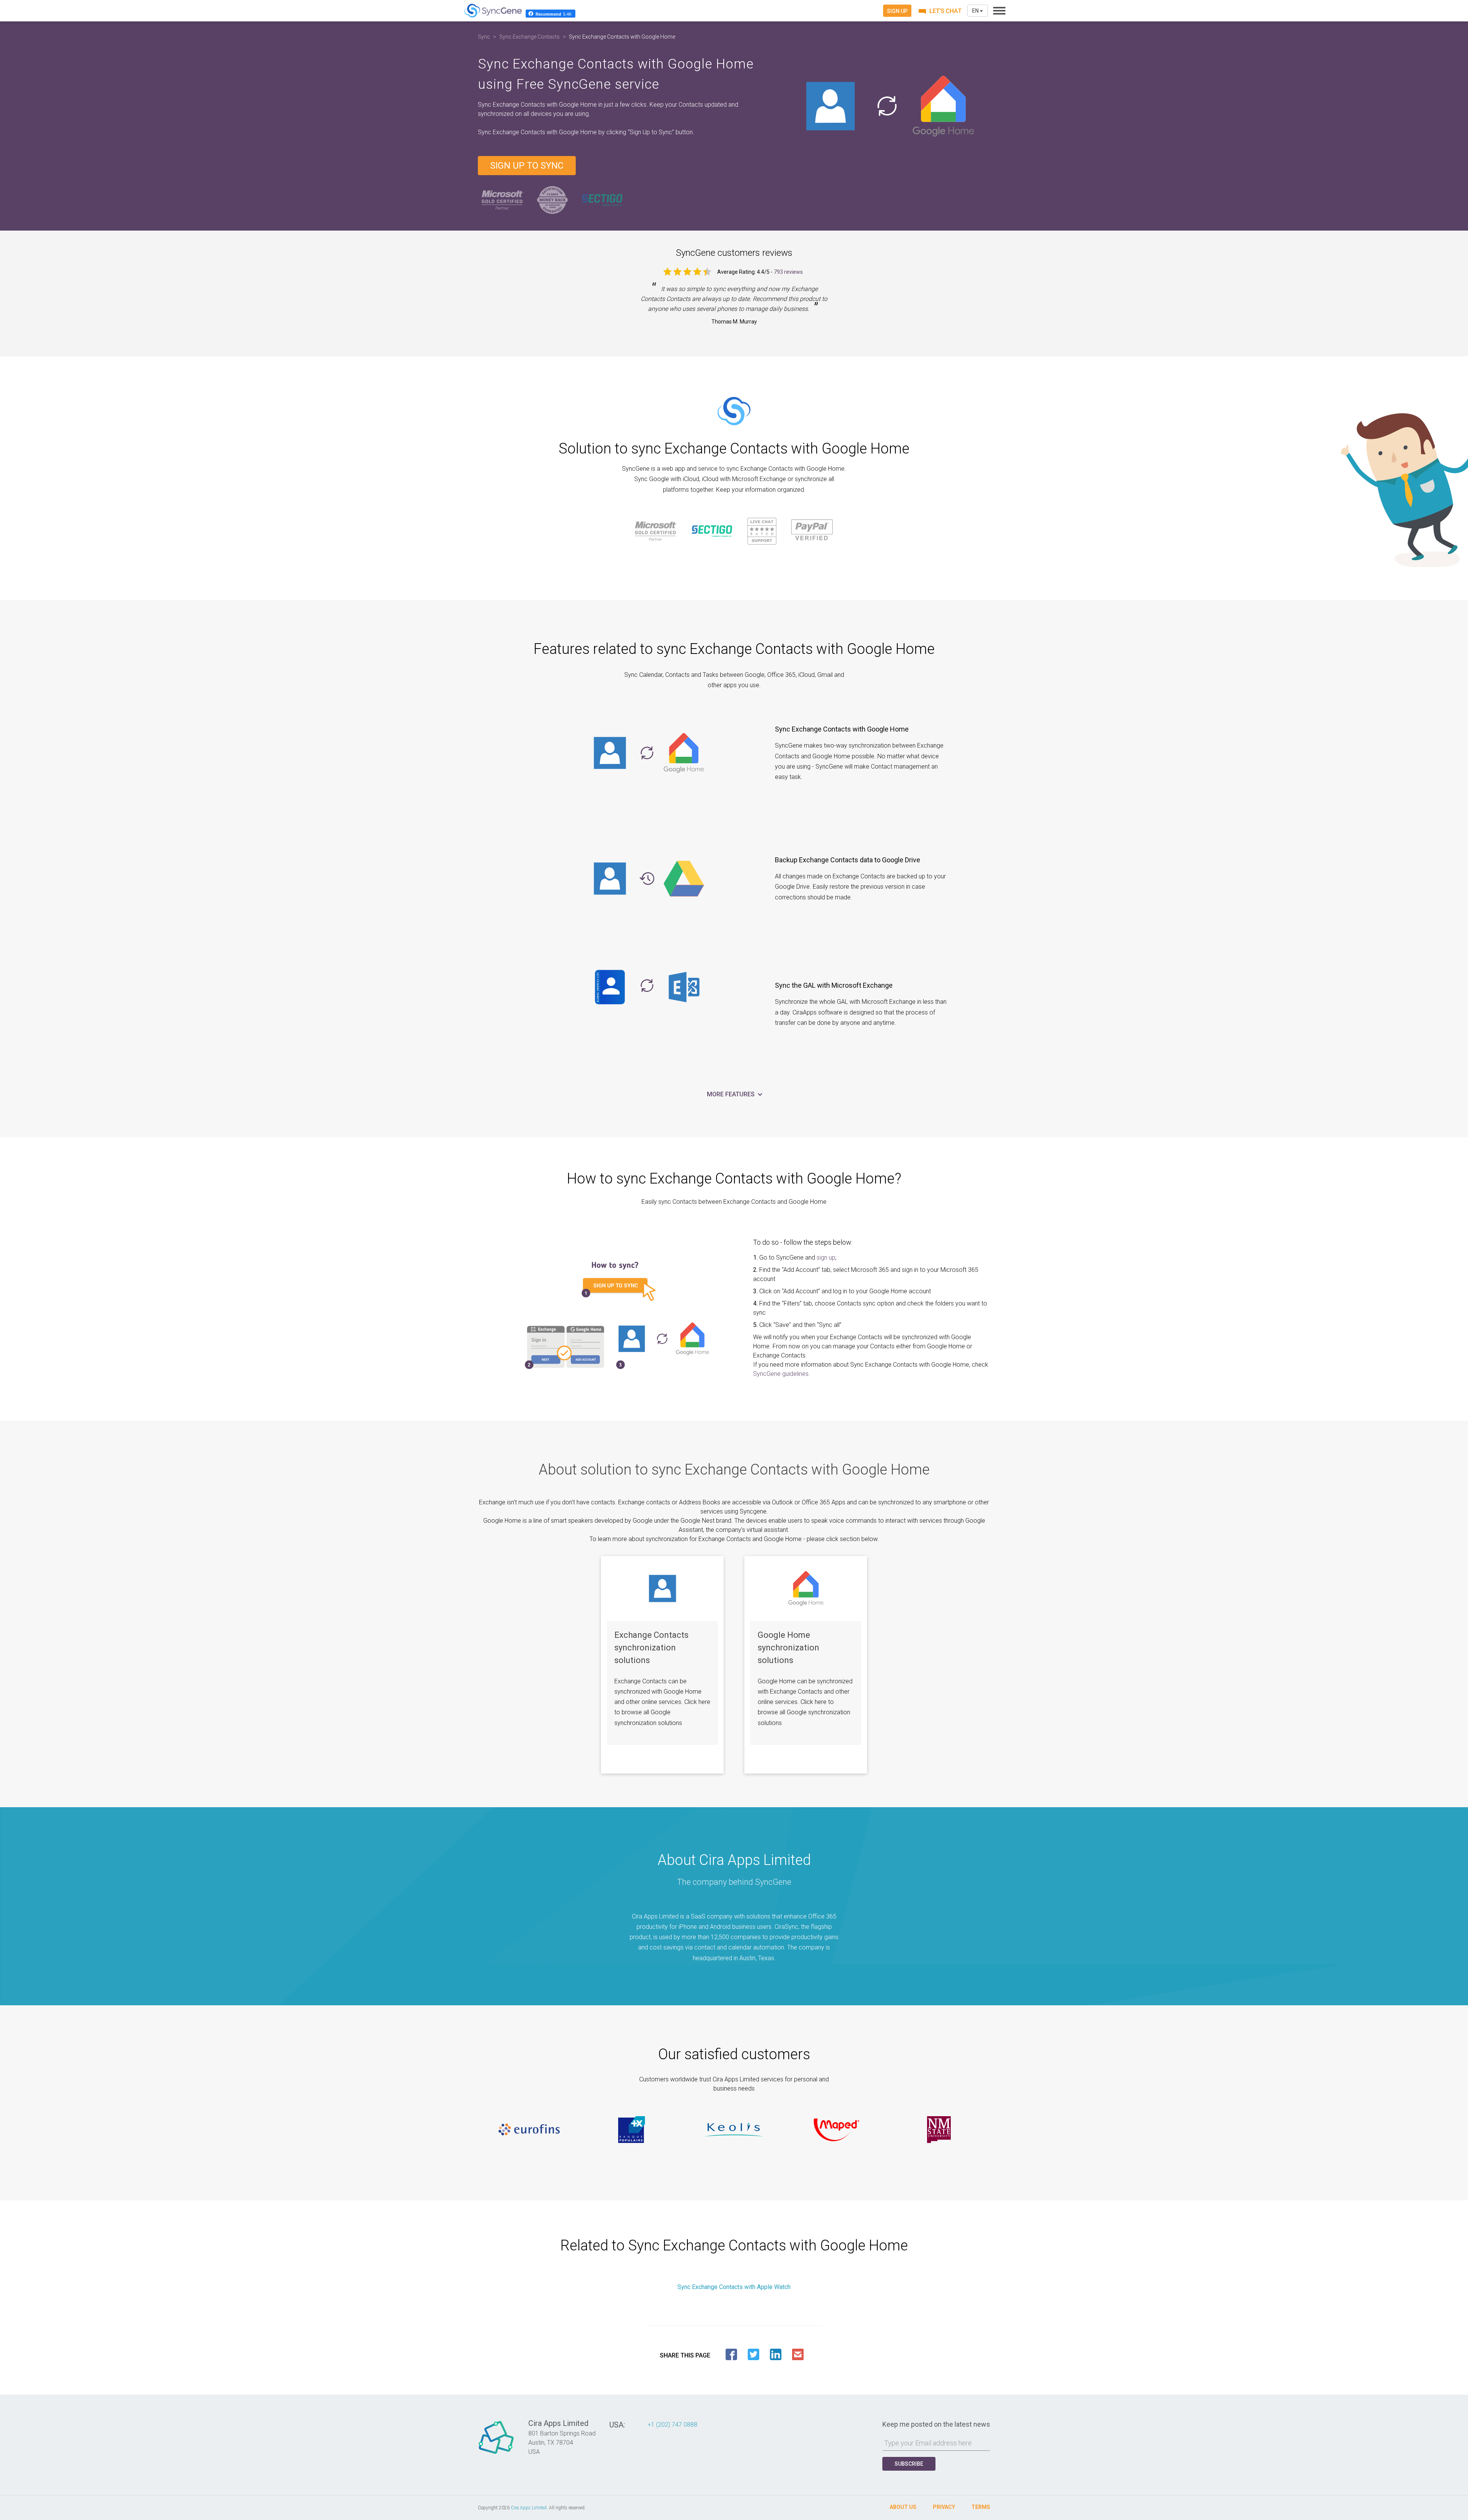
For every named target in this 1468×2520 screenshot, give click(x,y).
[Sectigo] (602, 200)
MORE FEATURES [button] (732, 1094)
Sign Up (897, 11)
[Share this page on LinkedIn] (776, 2354)
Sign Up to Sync (527, 166)
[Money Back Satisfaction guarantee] (552, 200)
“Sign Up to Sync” (652, 132)
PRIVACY (944, 2507)
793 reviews (788, 272)
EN (976, 11)
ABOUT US (903, 2507)
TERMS (981, 2507)
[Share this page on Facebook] (731, 2354)
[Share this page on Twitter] (753, 2354)
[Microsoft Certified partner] (503, 200)
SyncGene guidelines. (782, 1374)
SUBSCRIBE (909, 2464)
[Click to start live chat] (939, 11)
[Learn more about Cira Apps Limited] (496, 2454)
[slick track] (529, 2130)
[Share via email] (798, 2354)
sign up (826, 1258)
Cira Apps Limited (529, 2508)
